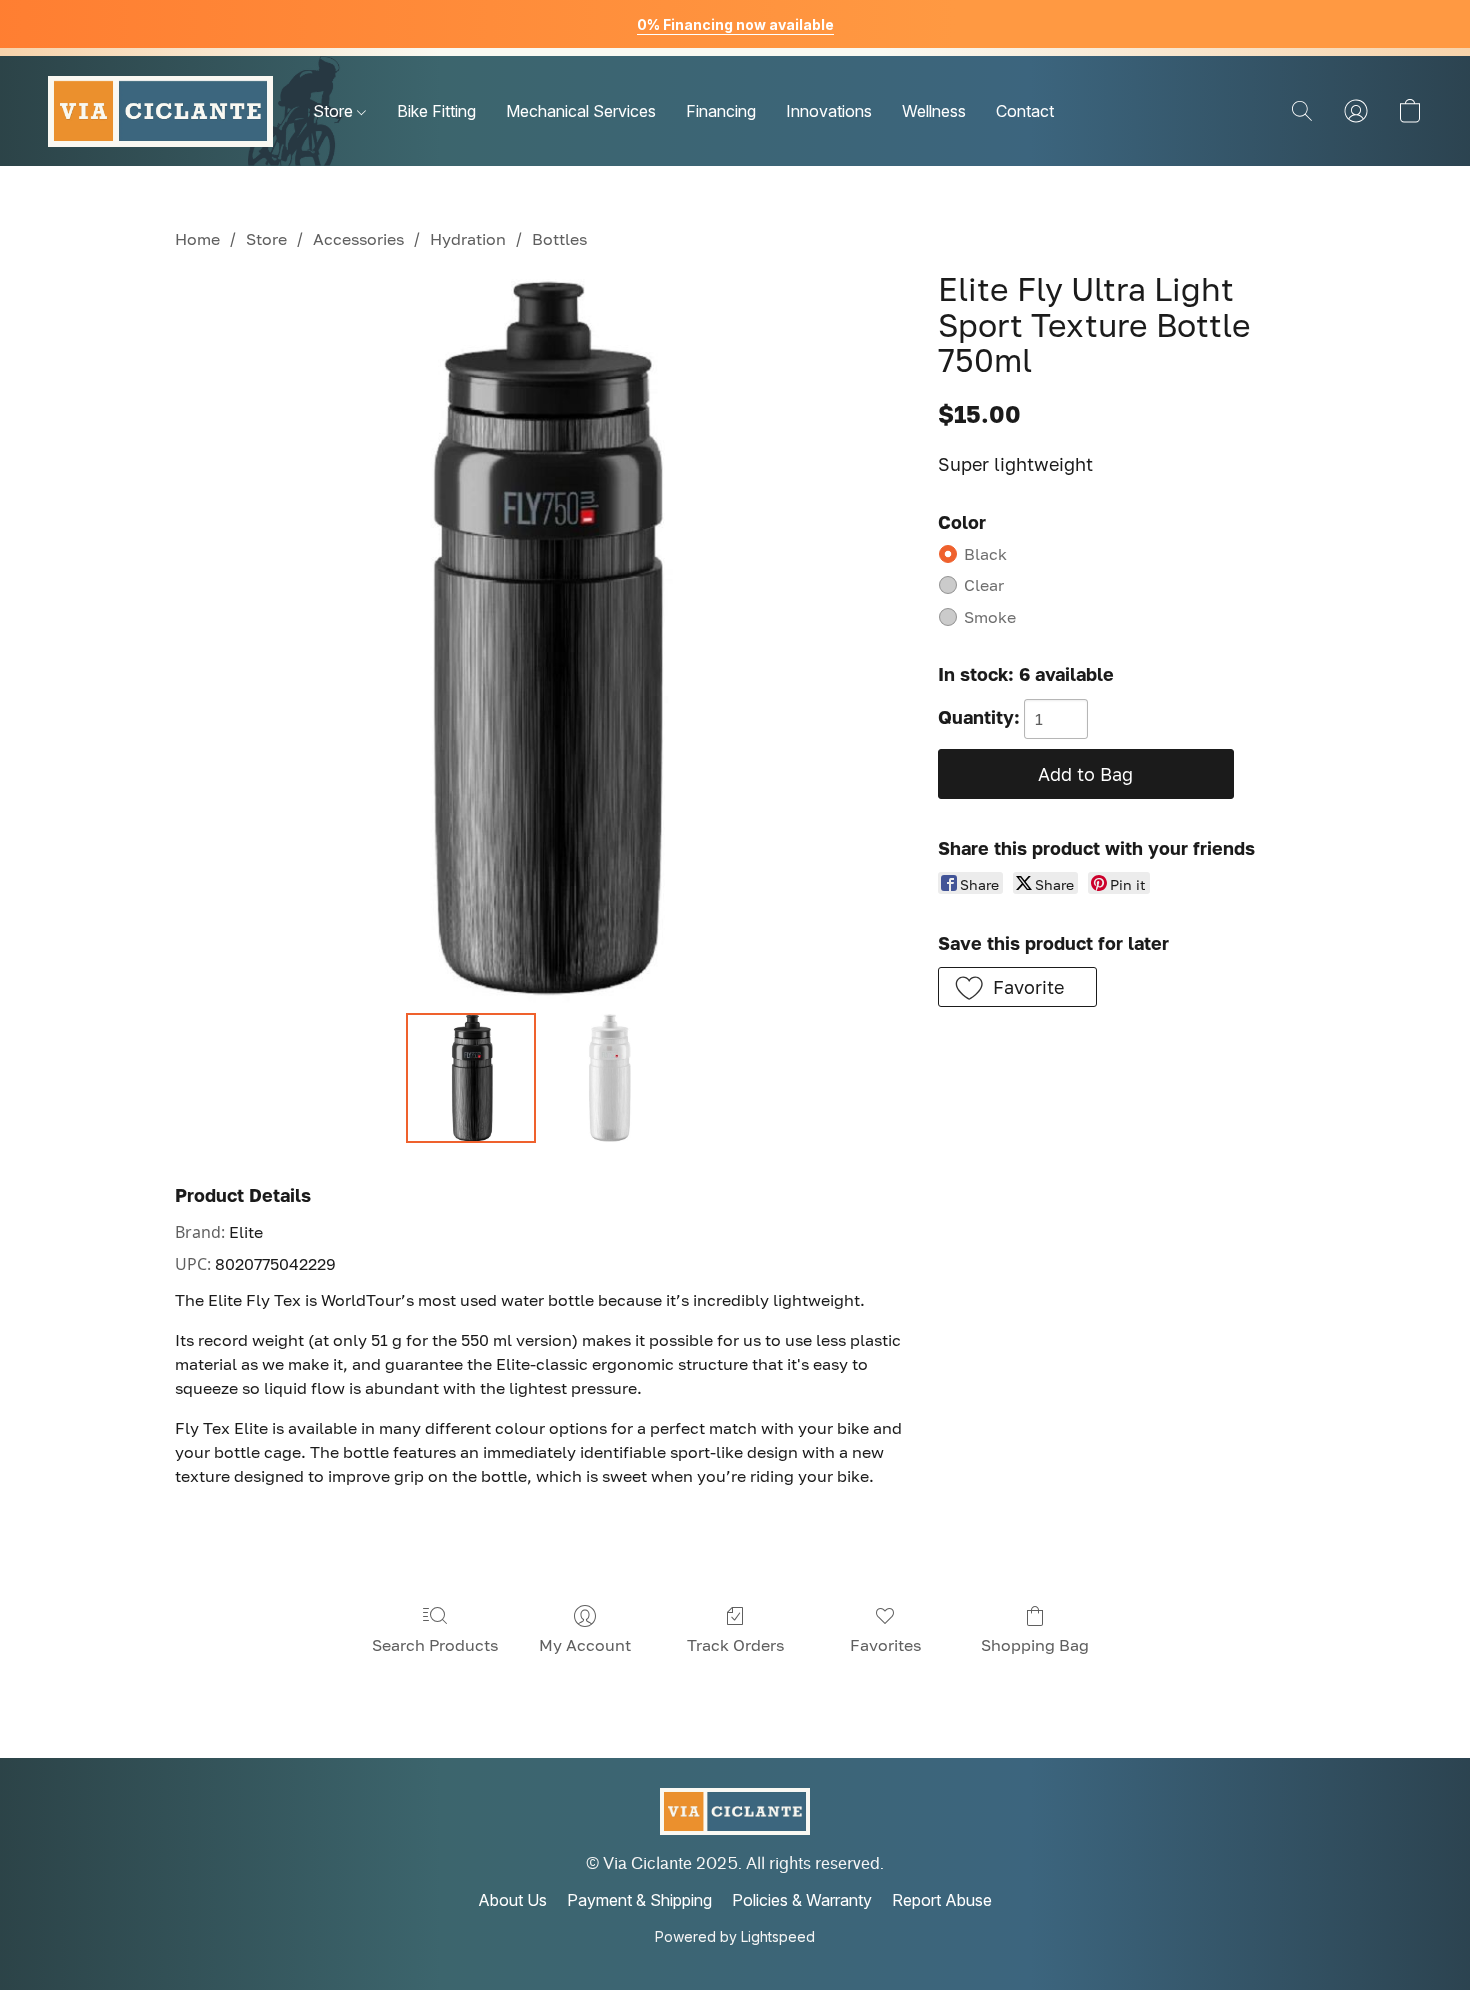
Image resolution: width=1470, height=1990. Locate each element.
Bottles (559, 239)
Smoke (990, 617)
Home (197, 239)
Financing (721, 111)
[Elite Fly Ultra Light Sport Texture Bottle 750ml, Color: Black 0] (471, 1078)
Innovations (829, 111)
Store (335, 111)
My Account (585, 1645)
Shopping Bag (1035, 1645)
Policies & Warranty (802, 1900)
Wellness (934, 111)
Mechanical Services (581, 111)
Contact (1025, 111)
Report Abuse (942, 1900)
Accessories (358, 239)
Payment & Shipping (639, 1900)
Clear (984, 585)
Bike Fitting (436, 111)
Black (985, 554)
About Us (512, 1900)
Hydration (468, 239)
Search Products (435, 1645)
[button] (160, 111)
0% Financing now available (735, 24)
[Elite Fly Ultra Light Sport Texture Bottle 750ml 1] (609, 1078)
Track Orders (735, 1645)
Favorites (885, 1645)
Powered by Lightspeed (735, 1936)
